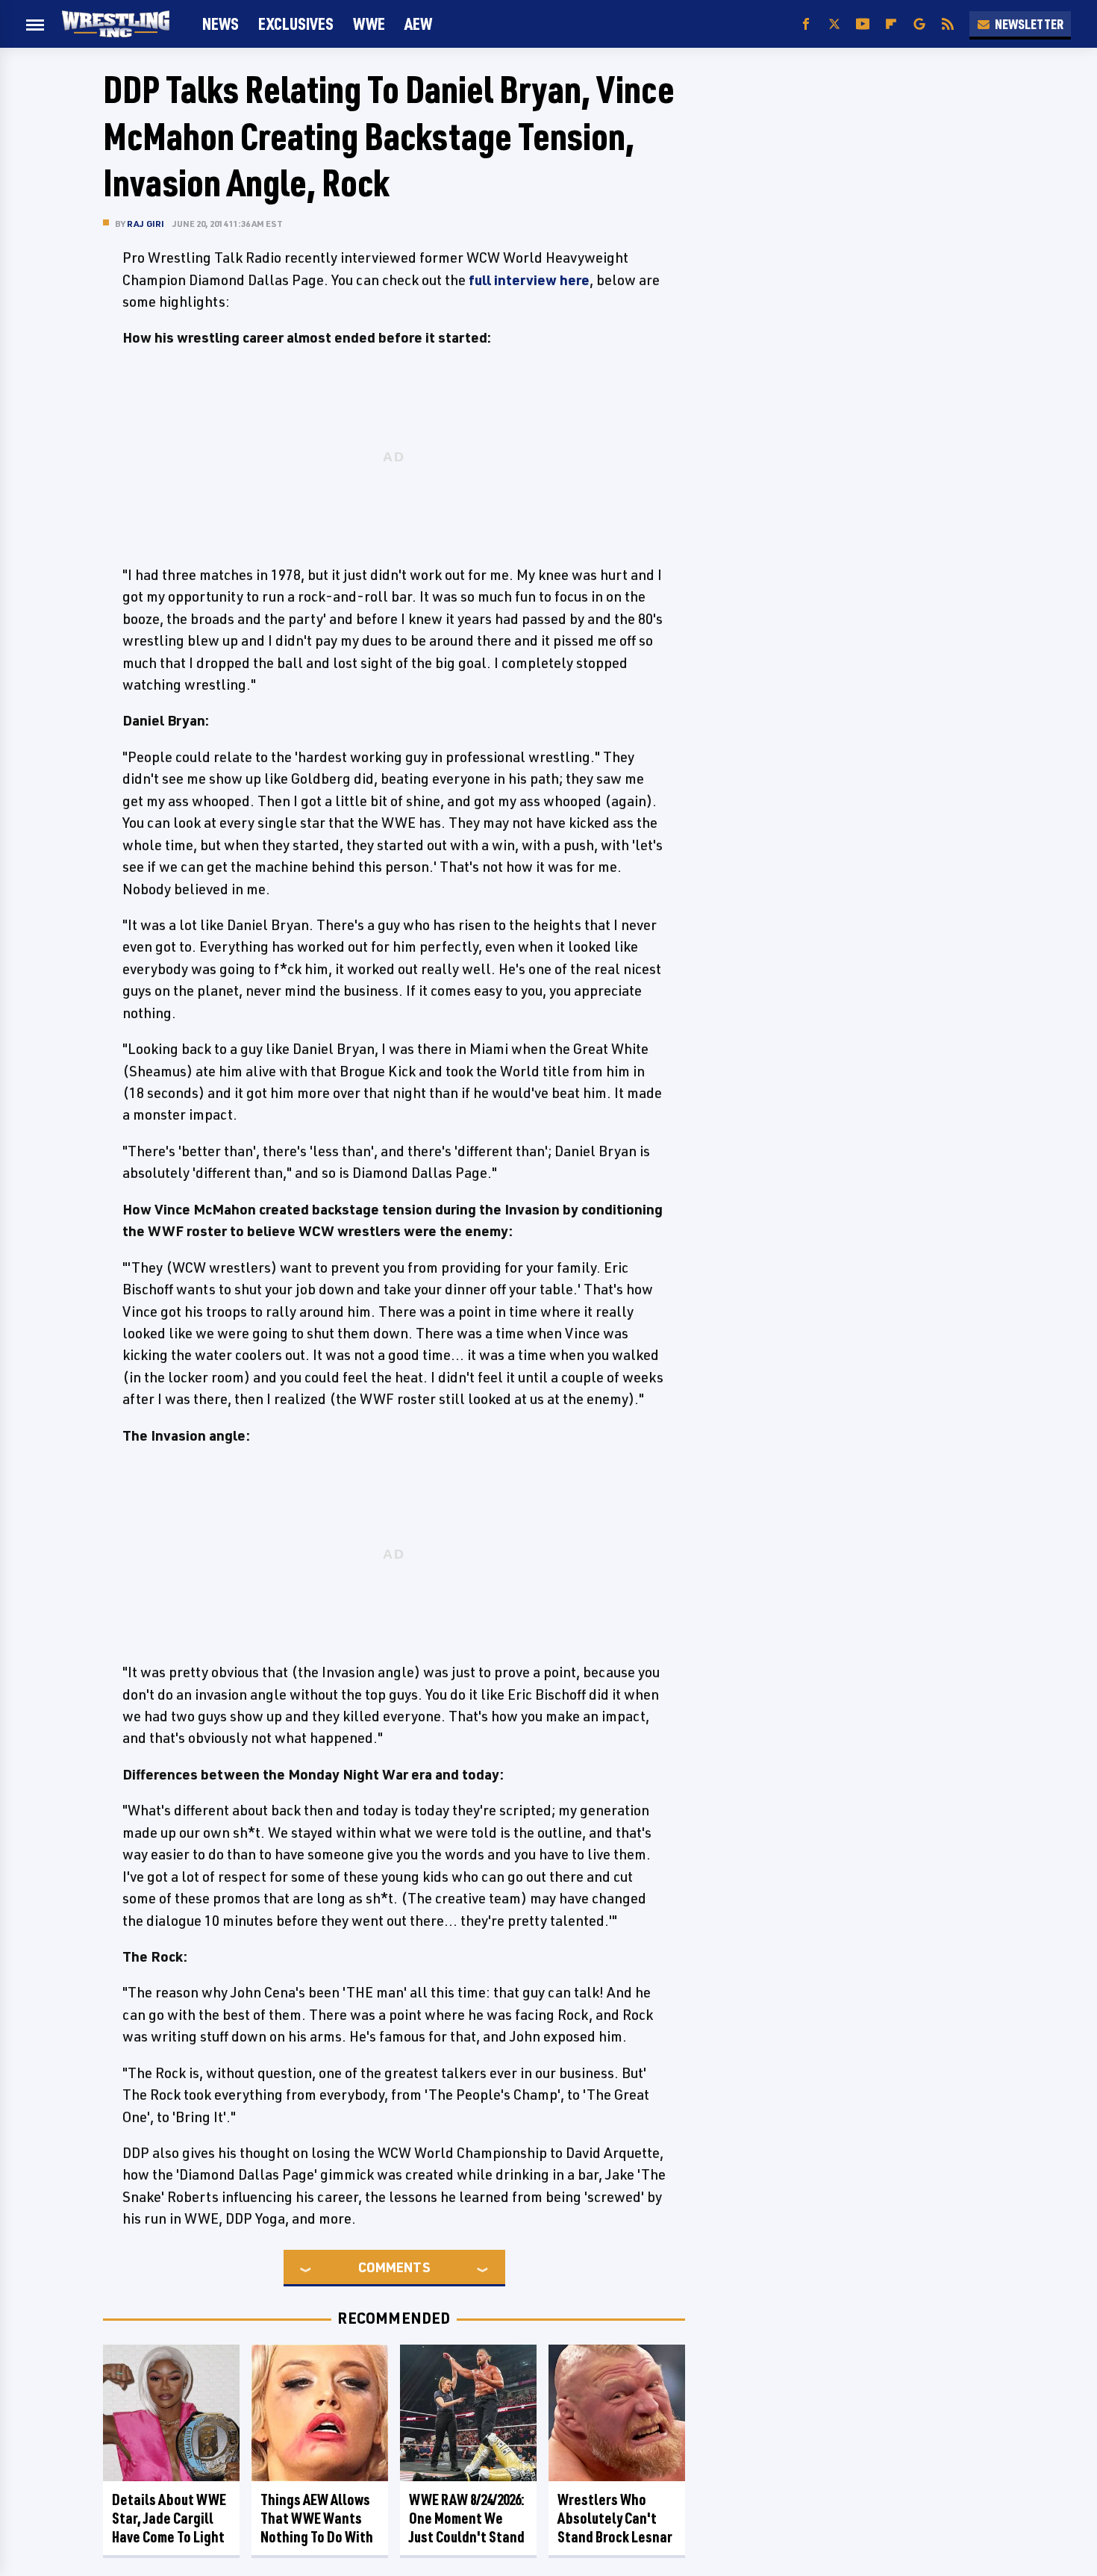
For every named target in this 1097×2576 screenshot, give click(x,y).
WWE (369, 24)
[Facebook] (806, 24)
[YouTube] (863, 24)
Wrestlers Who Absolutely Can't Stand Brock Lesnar (615, 2518)
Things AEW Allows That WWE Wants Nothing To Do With (317, 2518)
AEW (418, 24)
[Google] (919, 24)
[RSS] (948, 24)
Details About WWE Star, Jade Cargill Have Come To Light (169, 2518)
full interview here (529, 280)
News (221, 24)
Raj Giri (146, 224)
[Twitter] (834, 24)
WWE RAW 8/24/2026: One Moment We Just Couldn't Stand (467, 2518)
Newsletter (1029, 24)
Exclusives (296, 24)
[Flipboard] (891, 24)
